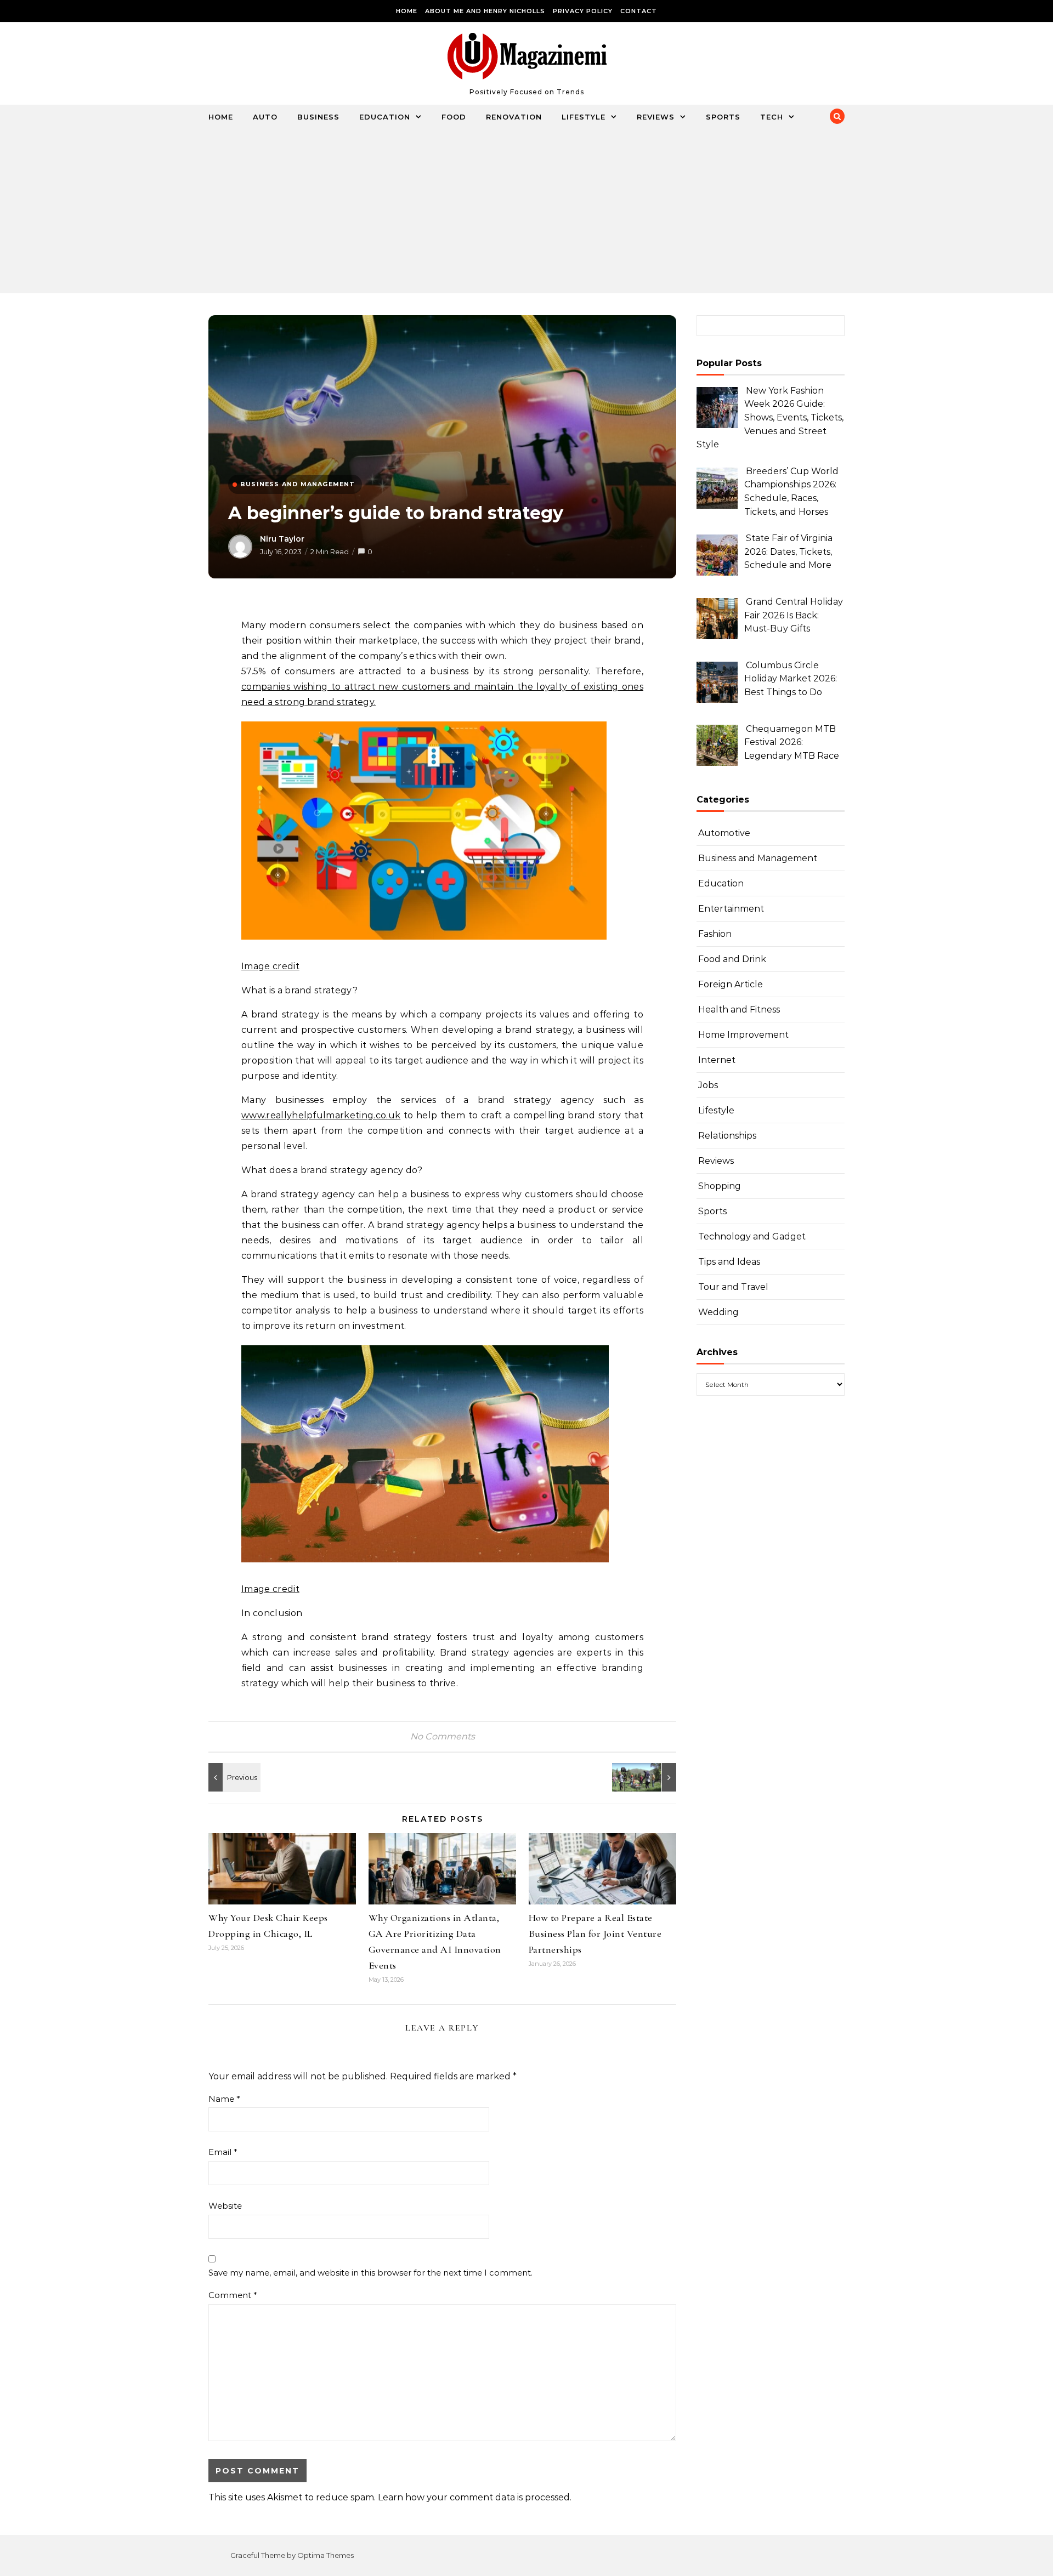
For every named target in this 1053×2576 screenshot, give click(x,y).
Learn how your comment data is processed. (475, 2497)
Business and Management (758, 858)
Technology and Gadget (752, 1236)
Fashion (715, 934)
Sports (723, 117)
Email (223, 2152)
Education (385, 117)
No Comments (443, 1736)
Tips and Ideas (729, 1262)
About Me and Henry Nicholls (485, 11)
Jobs (708, 1085)
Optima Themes (325, 2555)
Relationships (727, 1136)
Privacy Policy (583, 11)
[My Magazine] (527, 59)
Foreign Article (731, 984)
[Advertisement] (516, 211)
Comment (233, 2295)
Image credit (270, 966)
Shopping (720, 1186)
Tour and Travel (733, 1287)
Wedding (718, 1312)
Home (407, 11)
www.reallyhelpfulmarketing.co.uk (321, 1115)
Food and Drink (732, 959)
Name (224, 2099)
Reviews (656, 117)
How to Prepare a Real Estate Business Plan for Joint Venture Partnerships (595, 1934)
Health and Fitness (739, 1010)
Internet (717, 1060)
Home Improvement (743, 1035)
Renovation (514, 117)
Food (454, 117)
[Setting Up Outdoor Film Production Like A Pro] (652, 1777)
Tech (772, 117)
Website (225, 2206)
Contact (639, 11)
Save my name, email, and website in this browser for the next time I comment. (370, 2273)
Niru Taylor (282, 539)
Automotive (724, 833)
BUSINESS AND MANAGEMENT (298, 484)
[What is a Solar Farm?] (233, 1777)
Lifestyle (584, 117)
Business (318, 117)
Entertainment (731, 909)
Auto (265, 117)
